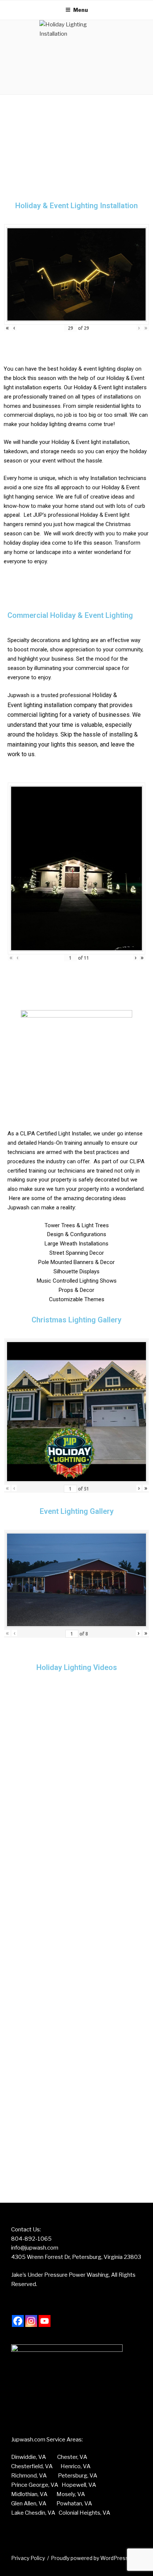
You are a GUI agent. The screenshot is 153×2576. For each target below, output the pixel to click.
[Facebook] (18, 2321)
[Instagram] (31, 2321)
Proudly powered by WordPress (90, 2558)
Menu (81, 10)
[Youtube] (45, 2321)
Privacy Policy (28, 2558)
